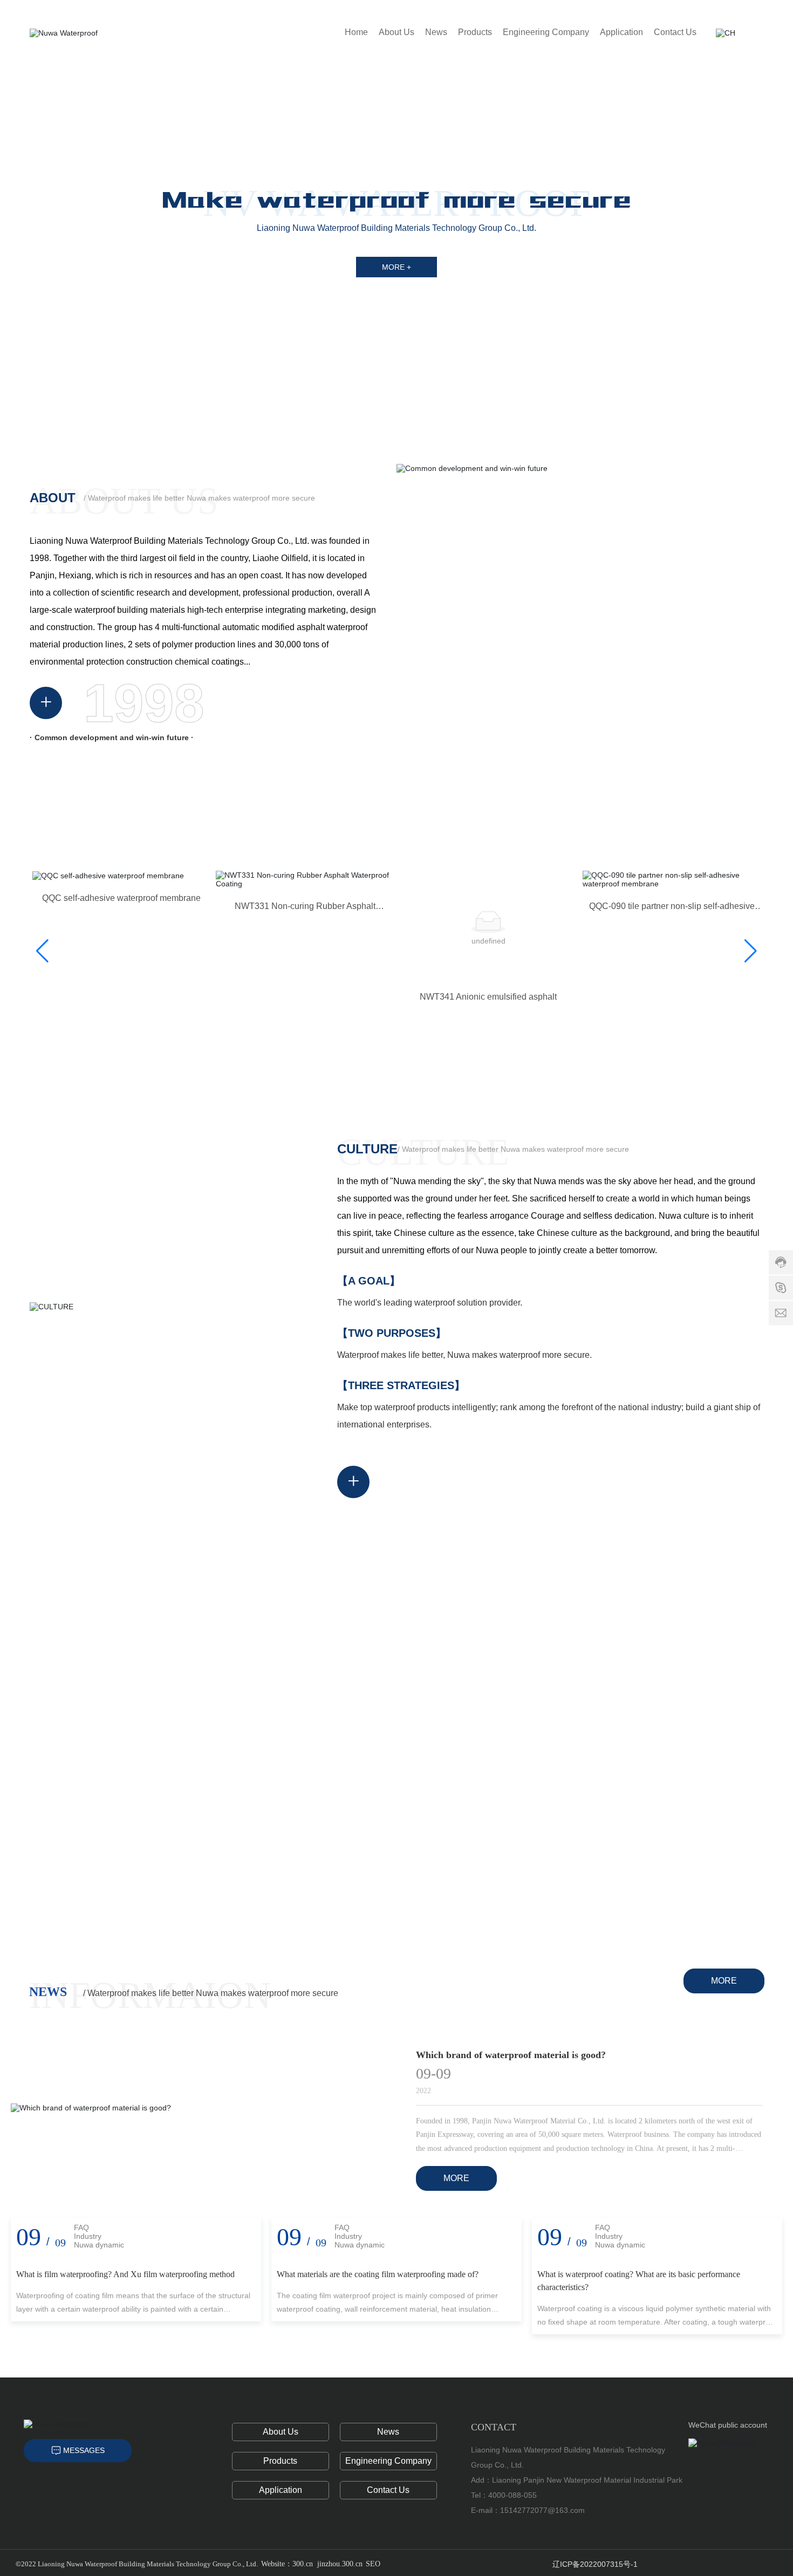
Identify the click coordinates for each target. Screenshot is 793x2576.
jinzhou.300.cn (340, 2564)
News (388, 2432)
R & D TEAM (695, 1637)
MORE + (396, 267)
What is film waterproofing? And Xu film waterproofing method (125, 2274)
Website (273, 2564)
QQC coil (490, 898)
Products (280, 2461)
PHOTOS (395, 1637)
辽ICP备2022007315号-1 (595, 2564)
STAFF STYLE (293, 1836)
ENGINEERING (594, 1836)
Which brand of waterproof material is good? (511, 2055)
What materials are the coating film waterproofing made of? (378, 2274)
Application (281, 2490)
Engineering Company (388, 2461)
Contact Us (388, 2490)
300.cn (303, 2564)
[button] (766, 232)
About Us (281, 2432)
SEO (373, 2564)
